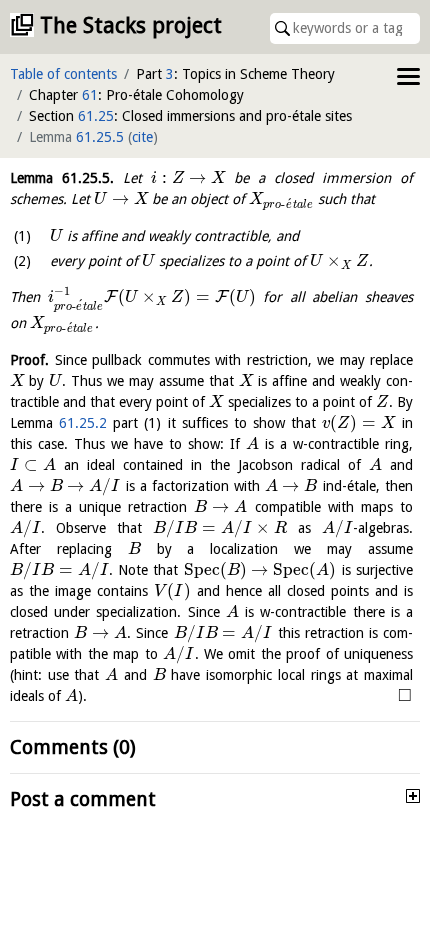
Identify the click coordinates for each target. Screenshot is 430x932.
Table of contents (63, 74)
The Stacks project (131, 25)
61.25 (96, 116)
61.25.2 (83, 423)
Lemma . (62, 178)
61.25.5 (100, 137)
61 (90, 95)
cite (142, 137)
